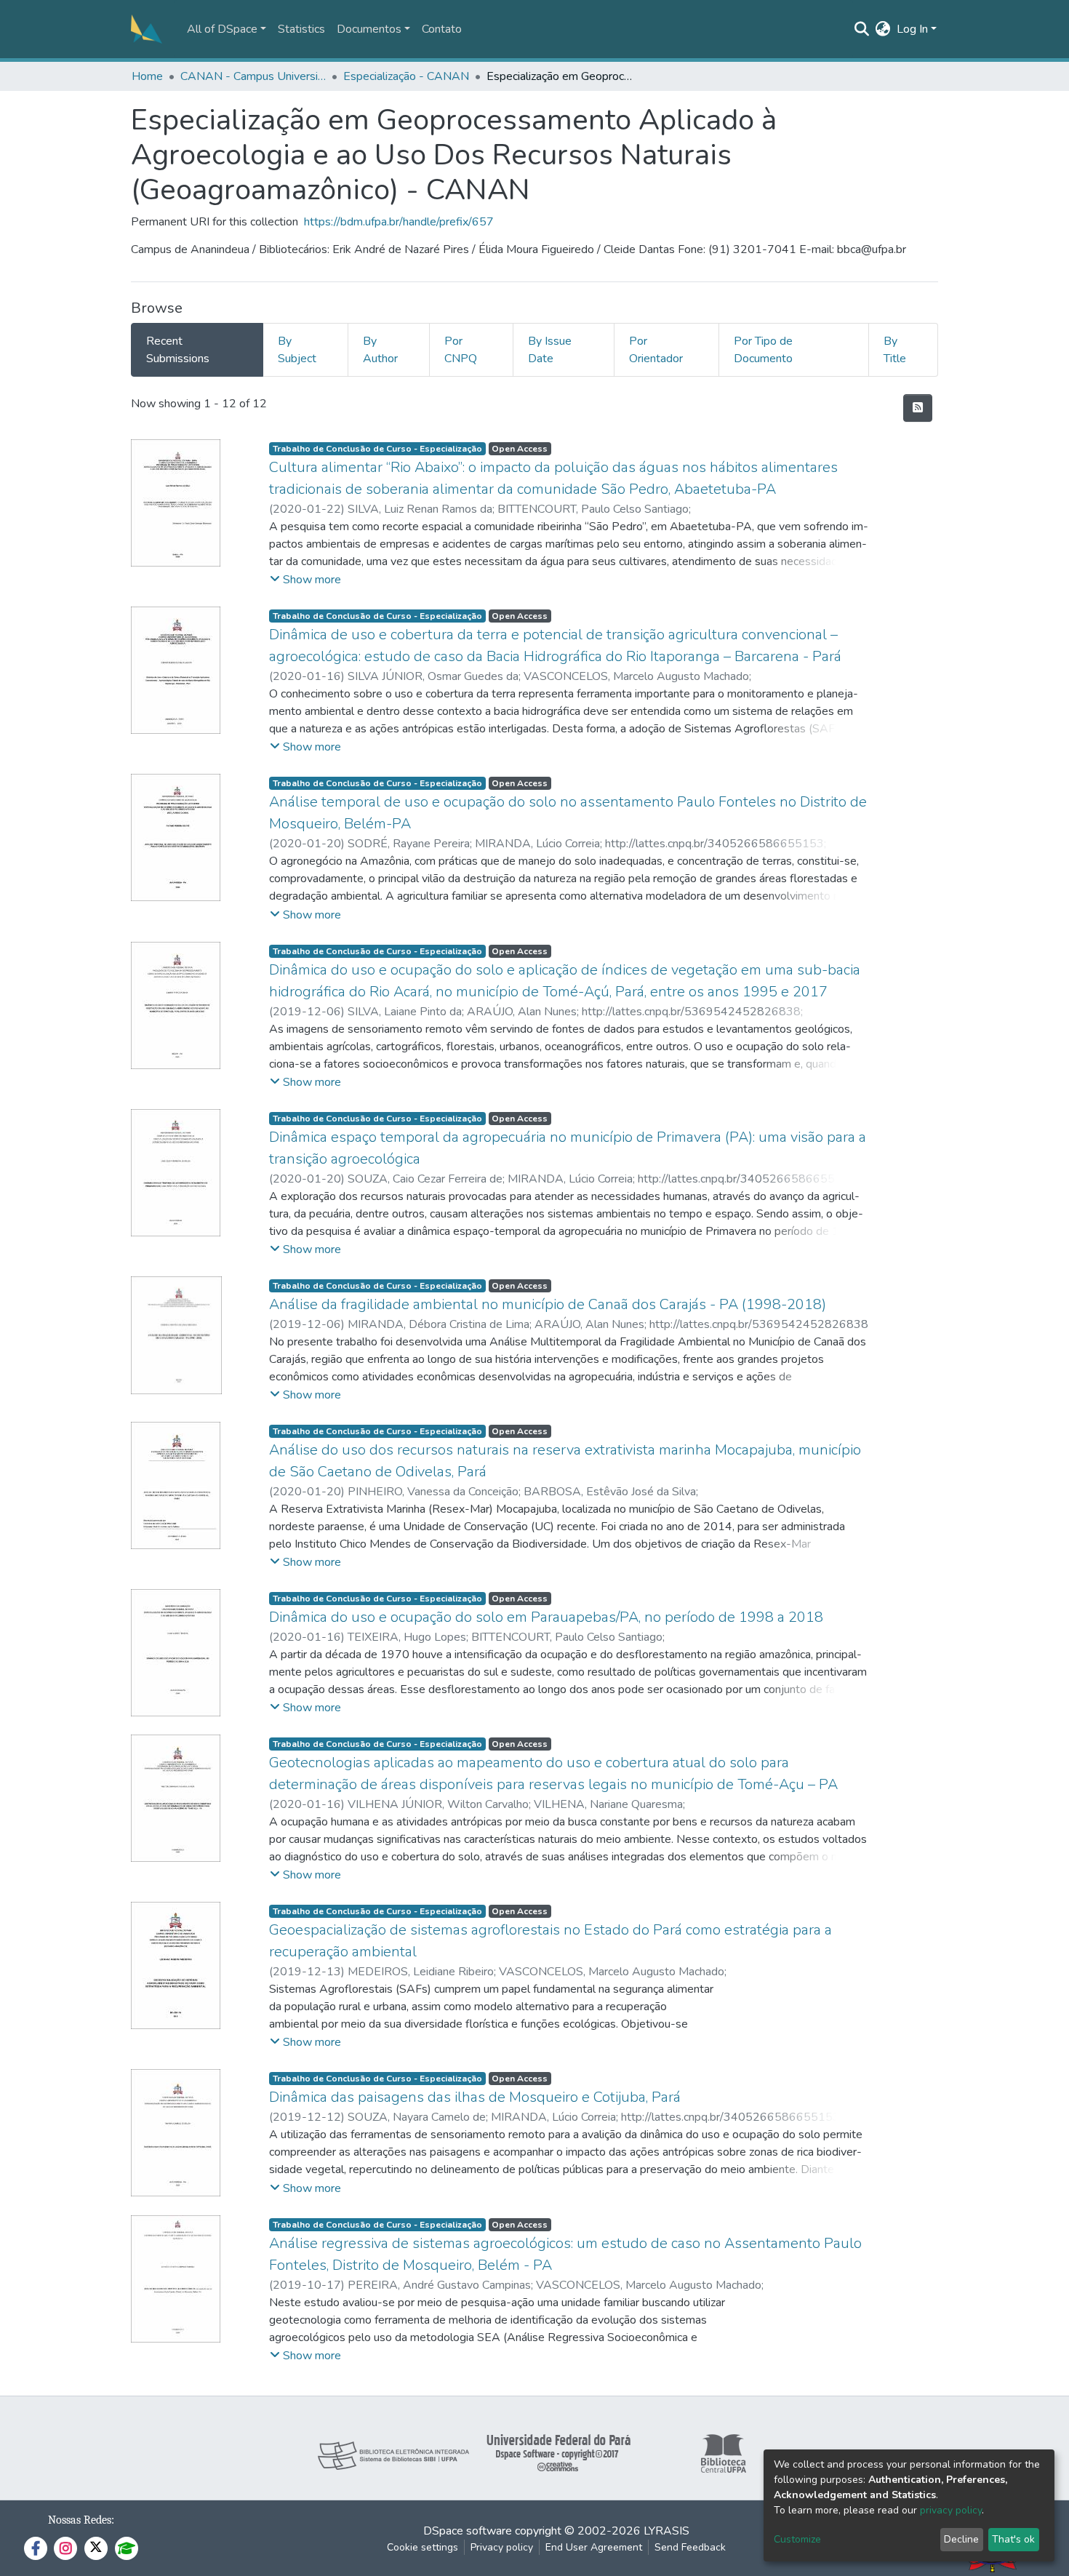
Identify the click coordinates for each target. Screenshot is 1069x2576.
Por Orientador (656, 350)
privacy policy (951, 2510)
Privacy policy (502, 2547)
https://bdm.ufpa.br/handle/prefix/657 (399, 222)
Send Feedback (690, 2547)
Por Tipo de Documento (763, 350)
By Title (895, 350)
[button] (883, 29)
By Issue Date (550, 350)
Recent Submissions (178, 350)
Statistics (301, 29)
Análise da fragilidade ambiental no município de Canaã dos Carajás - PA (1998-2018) (548, 1304)
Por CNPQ (461, 350)
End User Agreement (594, 2547)
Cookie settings (423, 2547)
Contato (442, 29)
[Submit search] (862, 29)
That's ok (1013, 2539)
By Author (380, 350)
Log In (912, 29)
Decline (961, 2539)
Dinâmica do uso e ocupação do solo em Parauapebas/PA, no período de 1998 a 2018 (546, 1617)
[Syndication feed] (918, 408)
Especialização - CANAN (406, 76)
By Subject (297, 350)
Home (147, 76)
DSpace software (468, 2531)
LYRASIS (666, 2531)
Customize (797, 2539)
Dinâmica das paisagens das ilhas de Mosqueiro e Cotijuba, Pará (475, 2097)
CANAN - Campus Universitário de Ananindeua (253, 76)
